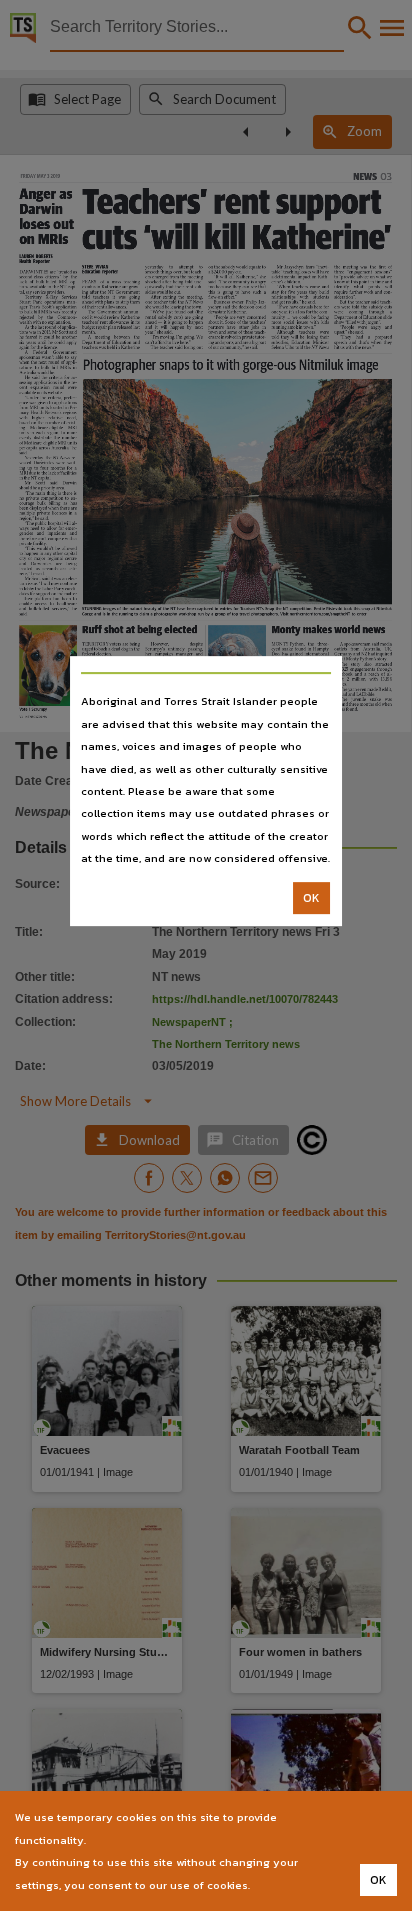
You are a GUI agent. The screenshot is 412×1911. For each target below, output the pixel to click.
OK (311, 898)
